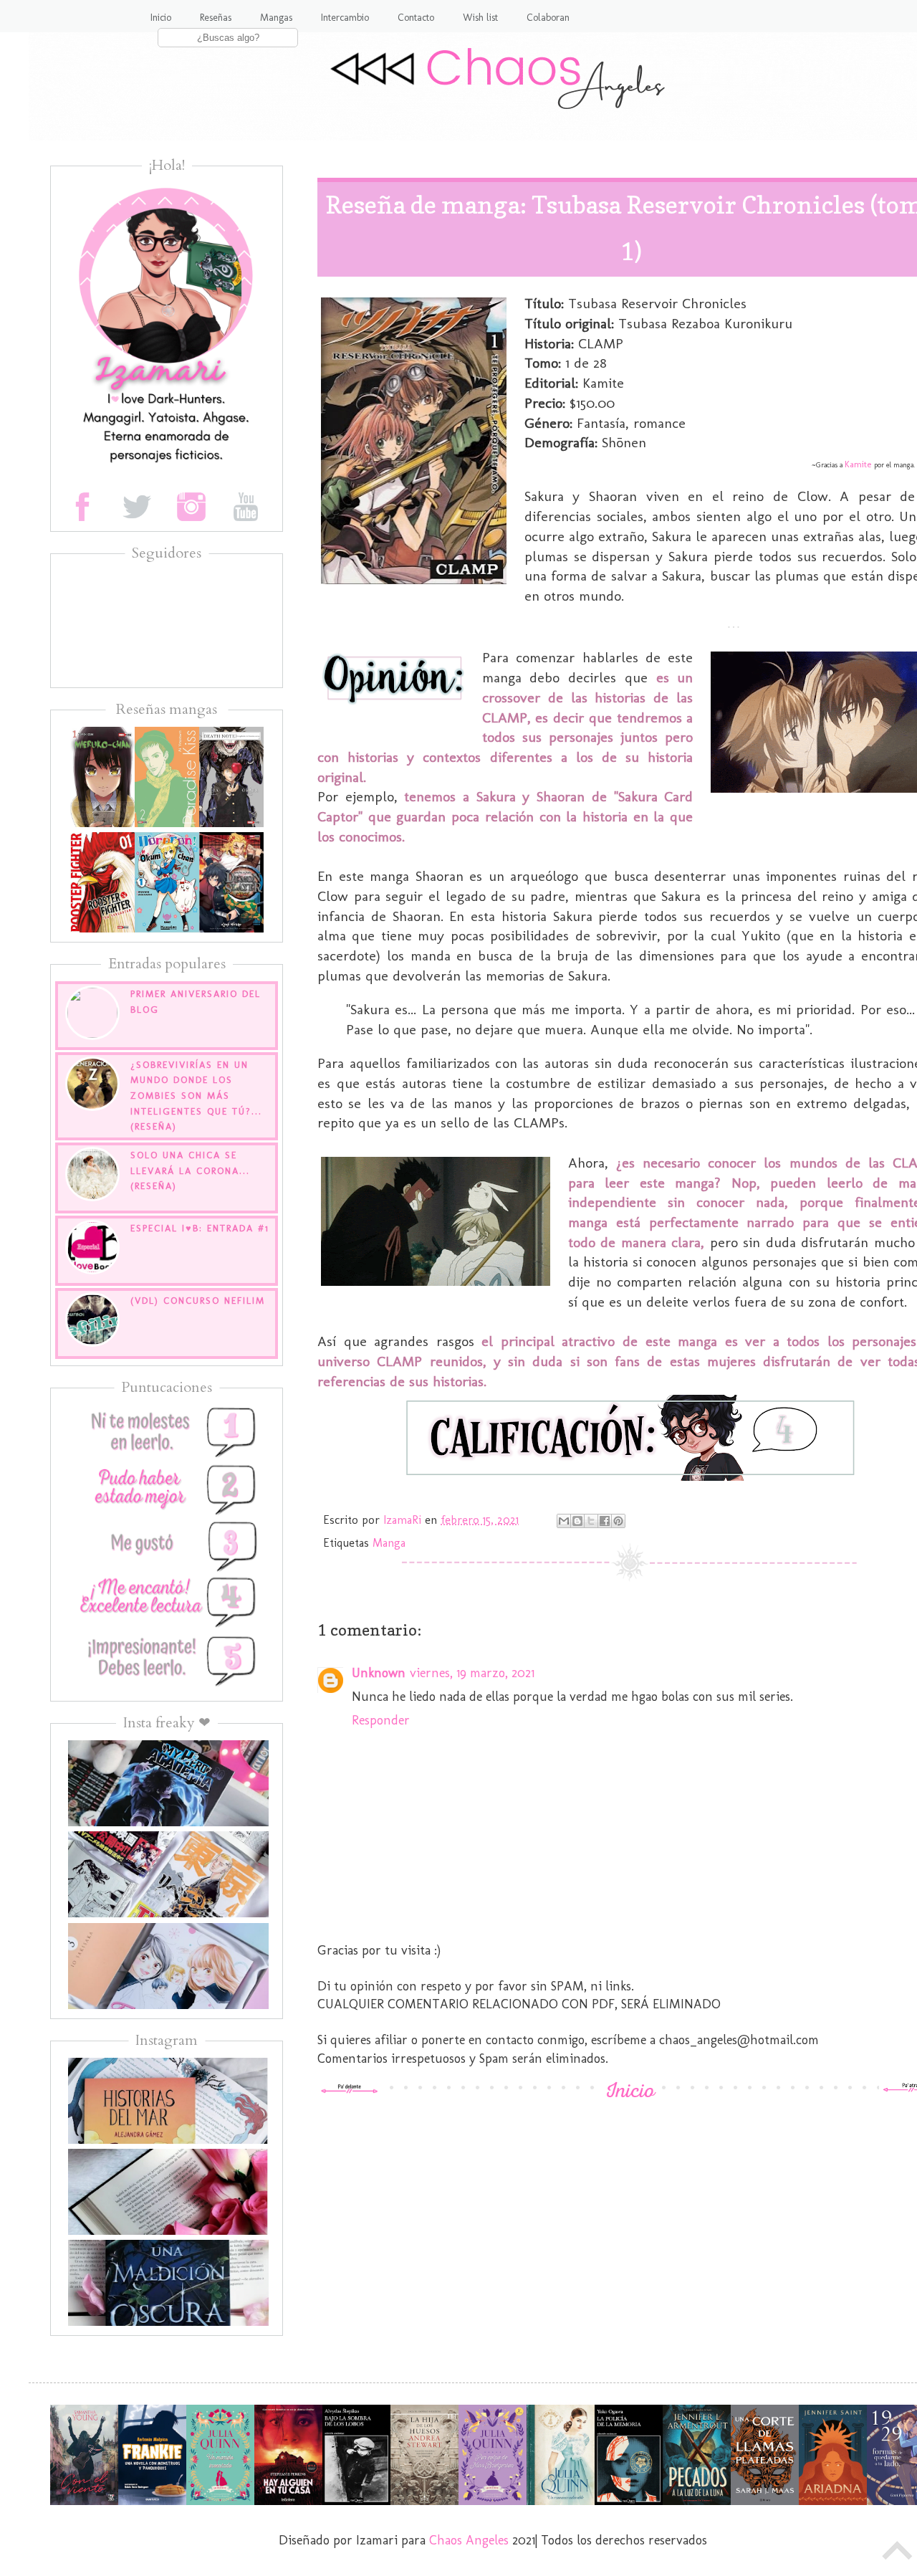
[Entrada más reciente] (350, 2089)
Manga (389, 1543)
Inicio (161, 18)
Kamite (858, 464)
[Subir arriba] (898, 2554)
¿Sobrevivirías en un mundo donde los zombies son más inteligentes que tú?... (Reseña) (196, 1096)
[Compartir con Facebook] (605, 1521)
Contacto (416, 18)
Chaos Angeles (469, 2540)
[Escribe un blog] (577, 1521)
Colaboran (548, 18)
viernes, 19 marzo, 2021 (472, 1673)
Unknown (379, 1673)
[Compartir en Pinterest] (618, 1521)
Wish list (480, 18)
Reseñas (216, 18)
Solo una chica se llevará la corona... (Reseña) (190, 1170)
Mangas (276, 18)
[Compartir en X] (591, 1521)
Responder (381, 1720)
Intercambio (345, 18)
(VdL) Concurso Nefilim (198, 1301)
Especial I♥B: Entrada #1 (200, 1228)
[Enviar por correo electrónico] (564, 1521)
